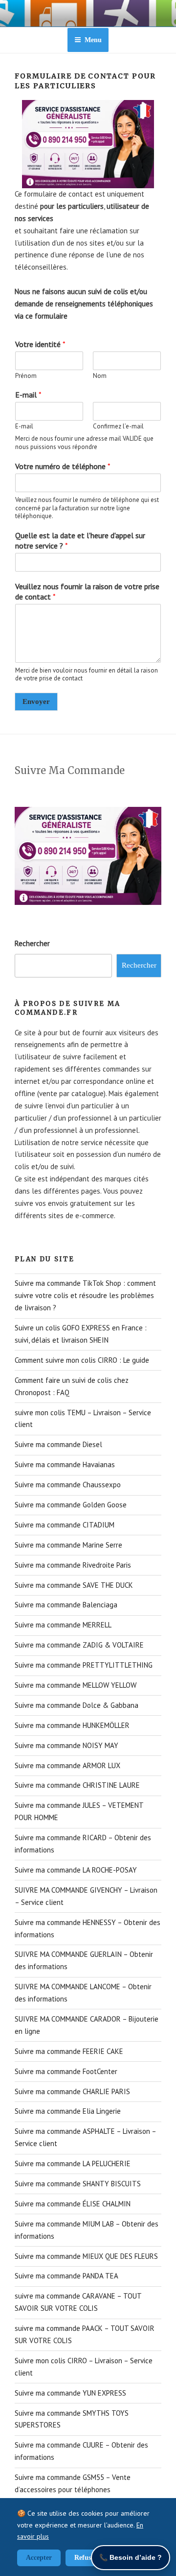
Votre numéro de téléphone (63, 466)
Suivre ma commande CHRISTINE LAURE (77, 1785)
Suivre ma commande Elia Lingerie (68, 2111)
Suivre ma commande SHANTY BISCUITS (78, 2184)
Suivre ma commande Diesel (58, 1444)
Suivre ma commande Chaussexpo (68, 1485)
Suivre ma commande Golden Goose (71, 1505)
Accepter (39, 2558)
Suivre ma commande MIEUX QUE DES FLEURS (86, 2256)
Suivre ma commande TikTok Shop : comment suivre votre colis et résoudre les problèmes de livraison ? (85, 1295)
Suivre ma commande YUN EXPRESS (70, 2393)
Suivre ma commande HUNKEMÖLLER (72, 1725)
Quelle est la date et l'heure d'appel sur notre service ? (80, 540)
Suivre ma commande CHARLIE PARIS (72, 2091)
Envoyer (36, 701)
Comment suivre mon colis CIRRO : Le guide (82, 1360)
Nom (100, 376)
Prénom (26, 376)
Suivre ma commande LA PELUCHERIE (73, 2163)
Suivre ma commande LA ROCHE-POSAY (76, 1870)
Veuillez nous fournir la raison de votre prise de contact (87, 591)
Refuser (86, 2558)
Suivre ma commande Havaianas (65, 1464)
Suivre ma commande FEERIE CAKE (69, 2051)
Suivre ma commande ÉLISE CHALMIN (73, 2204)
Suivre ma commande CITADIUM (65, 1525)
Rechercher (32, 943)
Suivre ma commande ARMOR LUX (67, 1765)
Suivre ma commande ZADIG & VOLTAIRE (79, 1645)
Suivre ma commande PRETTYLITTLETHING (84, 1665)
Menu (93, 40)
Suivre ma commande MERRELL (63, 1625)
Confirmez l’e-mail (118, 426)
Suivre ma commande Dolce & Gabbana (77, 1705)
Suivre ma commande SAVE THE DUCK (74, 1585)
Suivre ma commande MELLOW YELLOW (76, 1685)
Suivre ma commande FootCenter (66, 2071)
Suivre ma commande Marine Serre (68, 1545)
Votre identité (40, 344)
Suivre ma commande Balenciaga (66, 1605)
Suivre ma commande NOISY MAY (66, 1745)
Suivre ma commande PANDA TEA (66, 2276)
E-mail (28, 395)
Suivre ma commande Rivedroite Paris (73, 1565)
